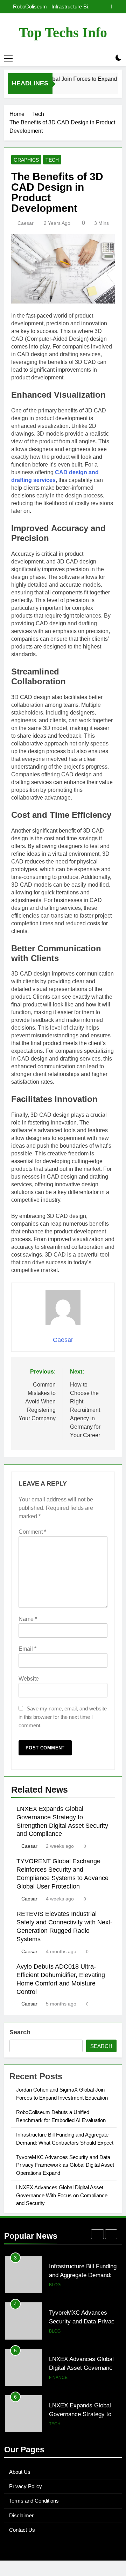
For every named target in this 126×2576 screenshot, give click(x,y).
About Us (20, 2472)
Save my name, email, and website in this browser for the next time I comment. (63, 1717)
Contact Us (22, 2530)
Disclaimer (21, 2515)
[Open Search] (106, 58)
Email (27, 1649)
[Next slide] (117, 6)
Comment (32, 1532)
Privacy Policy (26, 2486)
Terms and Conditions (34, 2501)
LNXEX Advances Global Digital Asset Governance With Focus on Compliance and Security (62, 2195)
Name (28, 1619)
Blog (55, 2285)
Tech (52, 160)
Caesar (26, 223)
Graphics (26, 160)
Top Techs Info (63, 32)
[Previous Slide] (106, 6)
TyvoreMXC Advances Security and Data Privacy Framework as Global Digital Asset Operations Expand (55, 7)
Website (29, 1679)
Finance (58, 2331)
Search (20, 2032)
